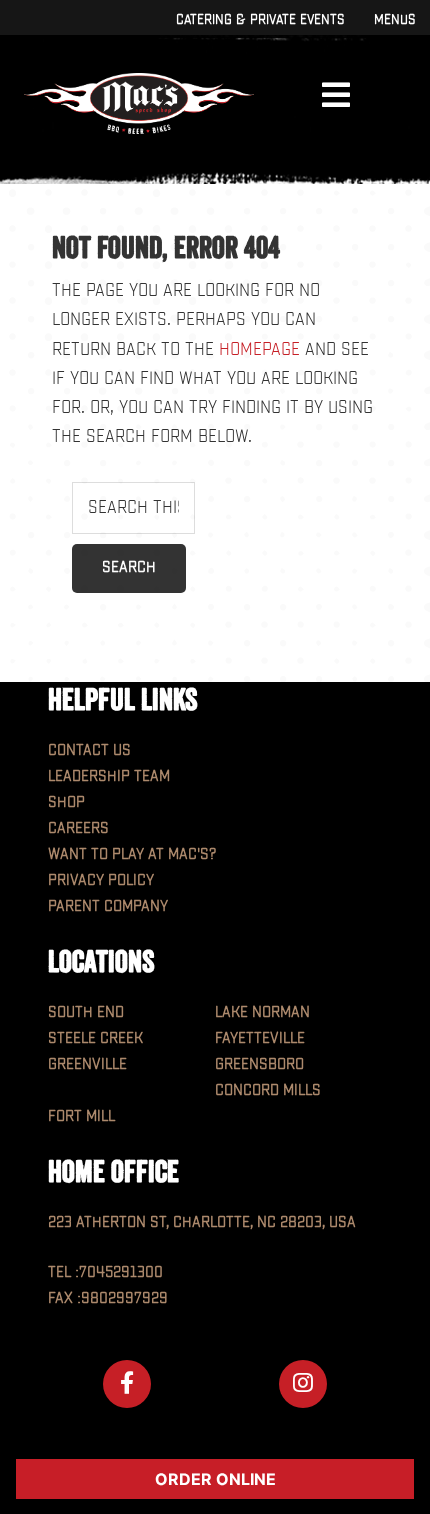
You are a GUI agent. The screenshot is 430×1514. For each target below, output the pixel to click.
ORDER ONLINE (215, 1479)
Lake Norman (262, 1012)
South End (86, 1012)
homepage (259, 349)
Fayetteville (260, 1038)
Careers (78, 828)
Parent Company (108, 906)
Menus (394, 19)
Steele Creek (95, 1038)
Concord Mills (268, 1090)
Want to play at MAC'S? (132, 854)
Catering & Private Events (260, 19)
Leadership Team (109, 776)
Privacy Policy (101, 880)
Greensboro (259, 1064)
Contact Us (89, 750)
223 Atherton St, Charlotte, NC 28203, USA (202, 1222)
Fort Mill (81, 1116)
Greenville (87, 1064)
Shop (66, 802)
